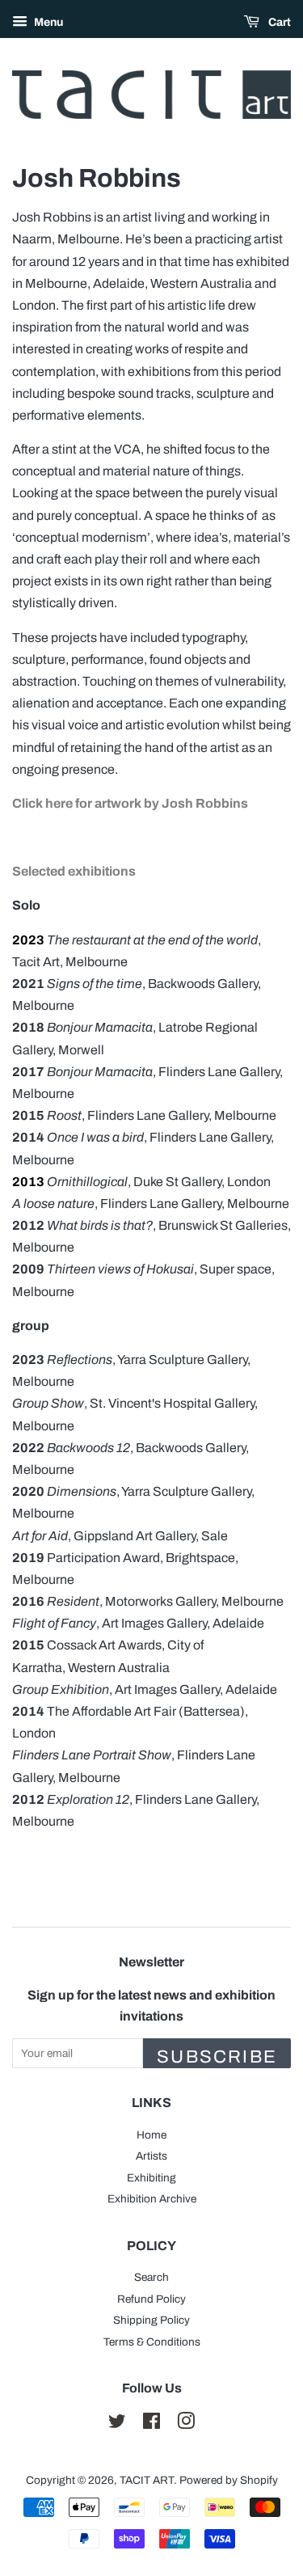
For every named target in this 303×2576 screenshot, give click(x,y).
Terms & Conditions (152, 2342)
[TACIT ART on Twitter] (117, 2424)
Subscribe (217, 2057)
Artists (151, 2156)
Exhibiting (151, 2178)
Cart (278, 22)
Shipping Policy (151, 2320)
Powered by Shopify (229, 2480)
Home (151, 2135)
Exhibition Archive (152, 2199)
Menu (47, 22)
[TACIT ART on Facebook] (151, 2424)
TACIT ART (147, 2480)
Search (151, 2277)
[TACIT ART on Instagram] (186, 2424)
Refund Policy (151, 2299)
